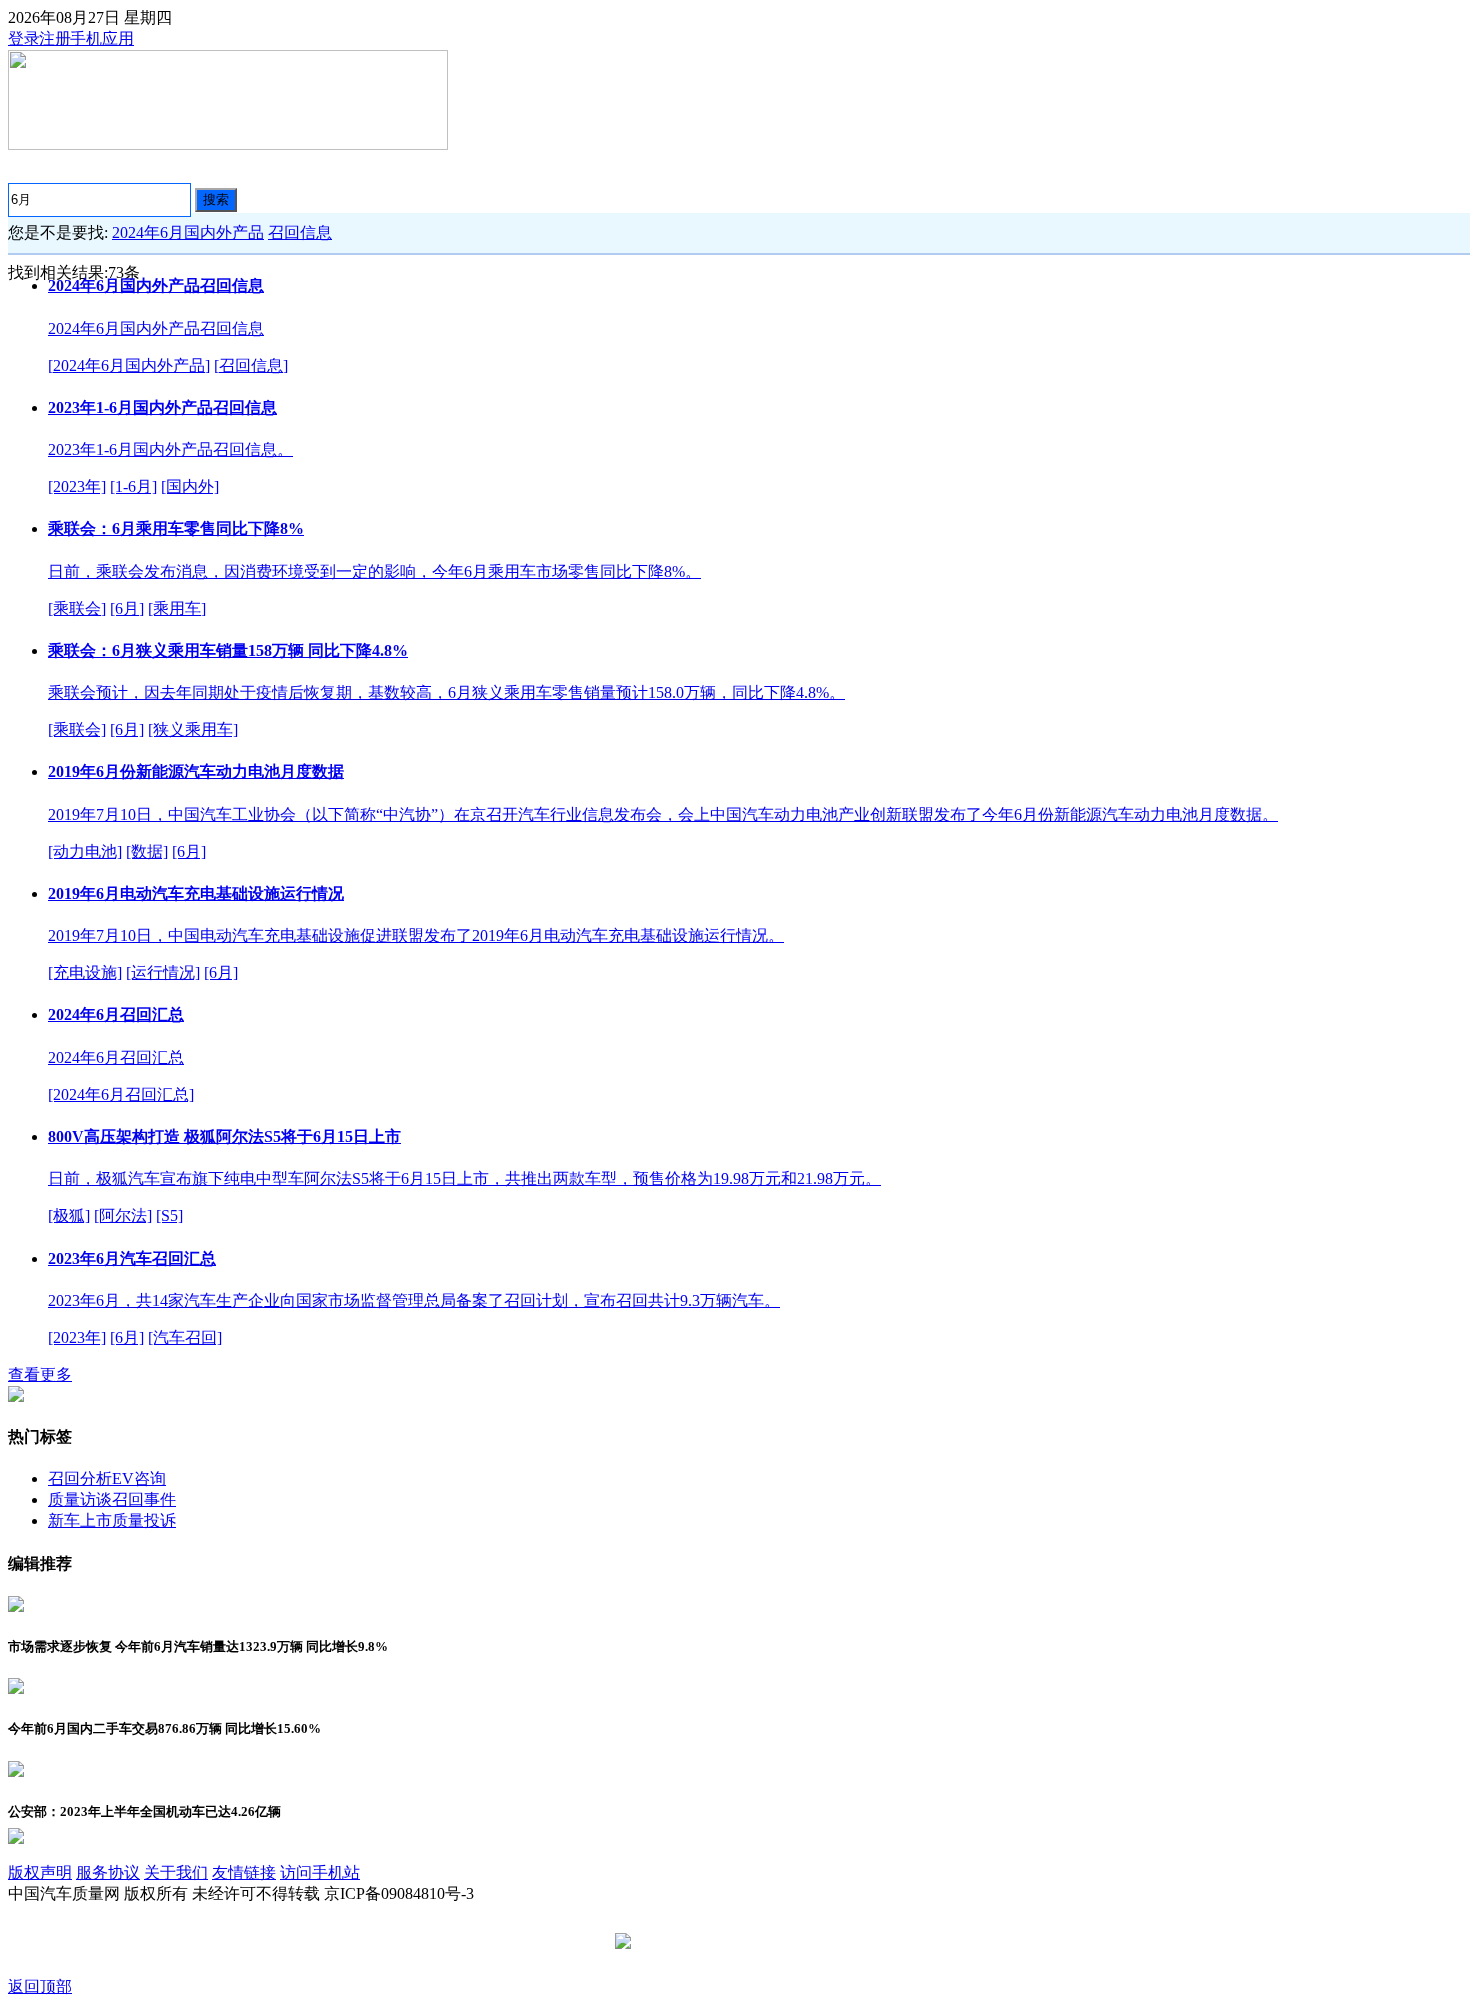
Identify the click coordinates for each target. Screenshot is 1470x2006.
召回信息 (300, 232)
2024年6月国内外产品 (188, 232)
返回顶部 (40, 1986)
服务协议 (108, 1872)
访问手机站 (320, 1872)
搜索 (216, 199)
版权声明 (40, 1872)
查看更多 (40, 1374)
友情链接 (244, 1872)
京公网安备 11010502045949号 (742, 1942)
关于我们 (176, 1872)
